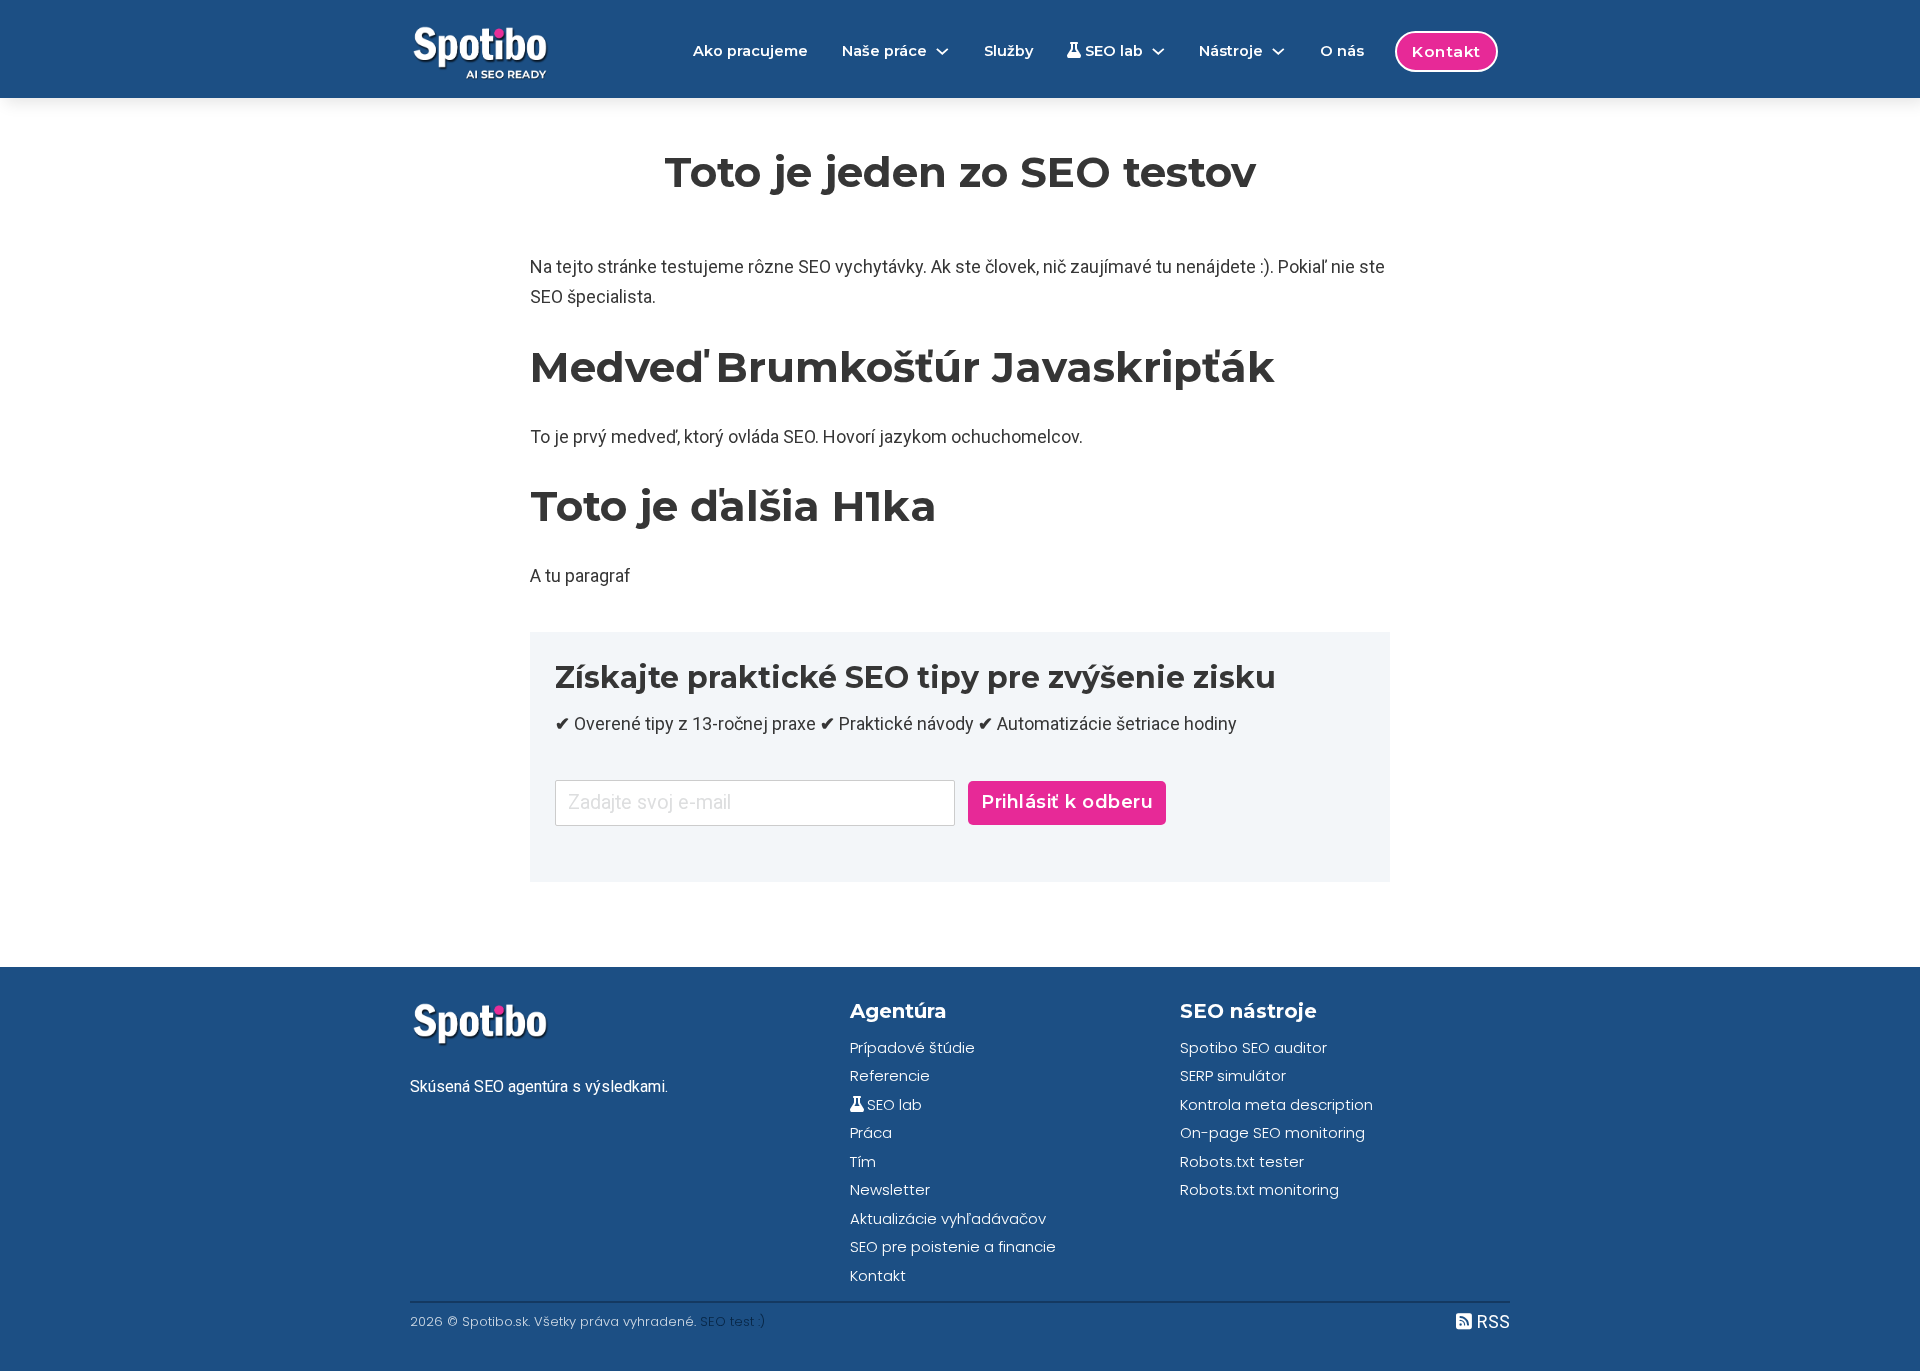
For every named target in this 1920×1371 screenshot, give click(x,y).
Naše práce (884, 51)
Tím (863, 1161)
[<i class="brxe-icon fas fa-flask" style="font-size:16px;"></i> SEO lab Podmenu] (1158, 51)
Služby (1008, 51)
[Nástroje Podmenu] (1278, 51)
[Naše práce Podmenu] (942, 51)
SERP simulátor (1233, 1075)
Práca (871, 1132)
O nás (1342, 51)
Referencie (890, 1075)
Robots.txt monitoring (1259, 1189)
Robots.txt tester (1242, 1161)
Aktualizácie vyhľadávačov (948, 1218)
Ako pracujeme (750, 51)
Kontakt (1446, 51)
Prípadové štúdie (912, 1047)
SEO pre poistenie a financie (953, 1246)
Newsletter (890, 1189)
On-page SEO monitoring (1272, 1132)
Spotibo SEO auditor (1253, 1047)
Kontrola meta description (1276, 1104)
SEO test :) (732, 1321)
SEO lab (1112, 51)
